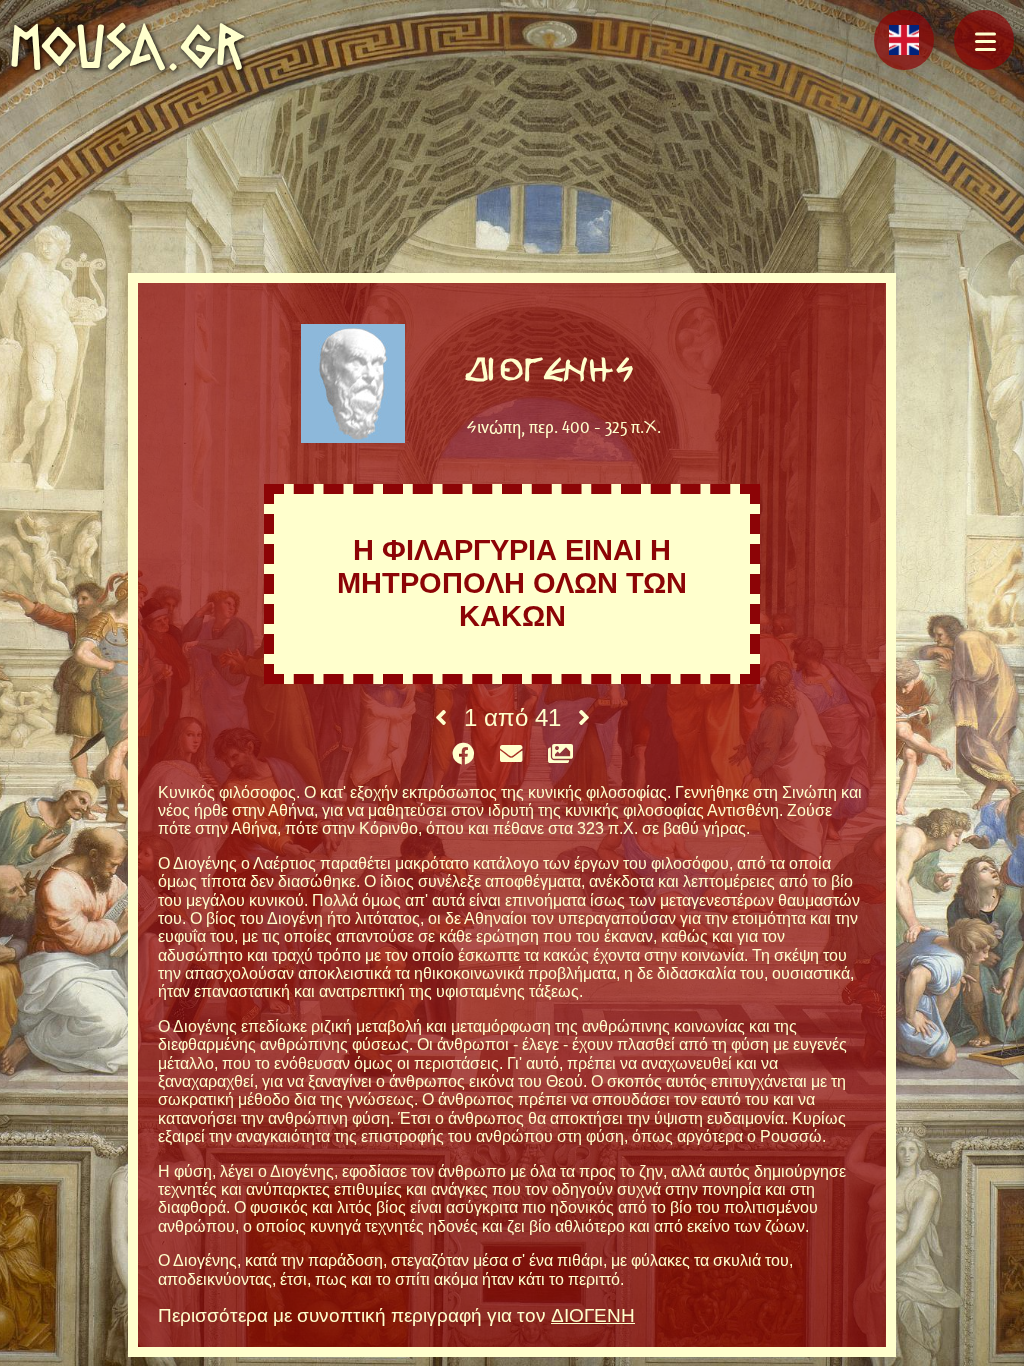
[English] (904, 40)
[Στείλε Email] (511, 755)
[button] (984, 40)
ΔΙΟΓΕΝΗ (593, 1315)
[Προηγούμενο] (441, 718)
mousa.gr (127, 46)
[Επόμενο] (584, 718)
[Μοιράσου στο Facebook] (463, 755)
